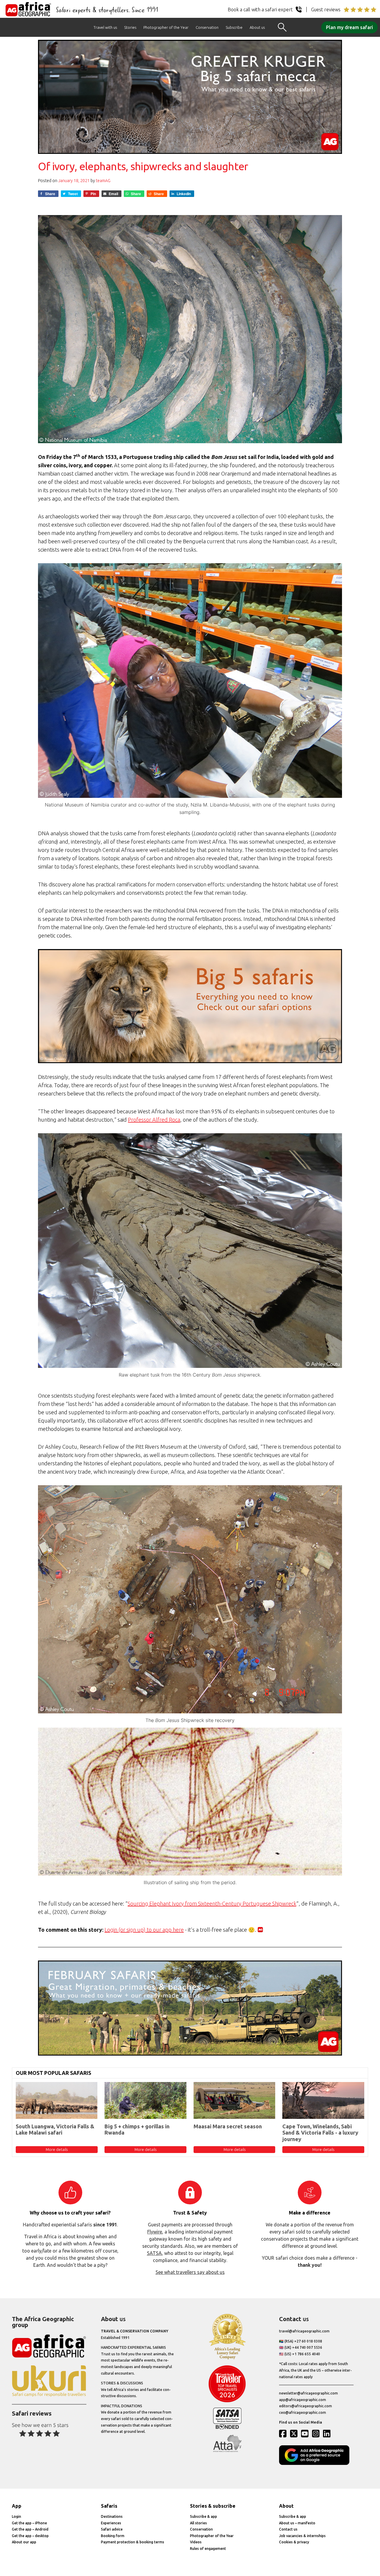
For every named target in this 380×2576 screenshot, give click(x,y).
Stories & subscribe (213, 2506)
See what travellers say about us (190, 2272)
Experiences (111, 2523)
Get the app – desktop (30, 2536)
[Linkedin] (328, 2433)
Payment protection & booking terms (133, 2542)
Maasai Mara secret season (228, 2126)
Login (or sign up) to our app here (144, 1930)
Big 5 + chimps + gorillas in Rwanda (137, 2130)
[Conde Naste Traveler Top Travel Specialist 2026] (227, 2401)
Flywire (155, 2232)
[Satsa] (227, 2428)
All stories (198, 2523)
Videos (196, 2542)
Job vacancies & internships (302, 2536)
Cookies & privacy (294, 2542)
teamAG (103, 181)
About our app (24, 2542)
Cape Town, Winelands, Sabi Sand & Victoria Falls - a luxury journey (320, 2133)
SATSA (154, 2253)
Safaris (109, 2506)
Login (16, 2516)
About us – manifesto (297, 2523)
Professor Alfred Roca (154, 1120)
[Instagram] (317, 2433)
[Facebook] (284, 2433)
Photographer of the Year (166, 27)
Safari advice (112, 2529)
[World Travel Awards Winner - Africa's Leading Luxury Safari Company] (227, 2358)
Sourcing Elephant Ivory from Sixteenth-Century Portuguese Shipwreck (212, 1903)
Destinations (112, 2516)
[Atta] (227, 2451)
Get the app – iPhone (29, 2523)
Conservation (207, 27)
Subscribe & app (204, 2516)
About (286, 2506)
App (17, 2506)
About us (257, 27)
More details (57, 2149)
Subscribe (234, 27)
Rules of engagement (208, 2549)
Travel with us (105, 27)
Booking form (113, 2536)
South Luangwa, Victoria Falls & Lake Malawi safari (55, 2130)
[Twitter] (295, 2433)
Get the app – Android (30, 2529)
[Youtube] (306, 2433)
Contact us (288, 2529)
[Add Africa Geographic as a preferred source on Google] (316, 2464)
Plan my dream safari (349, 27)
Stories (130, 27)
